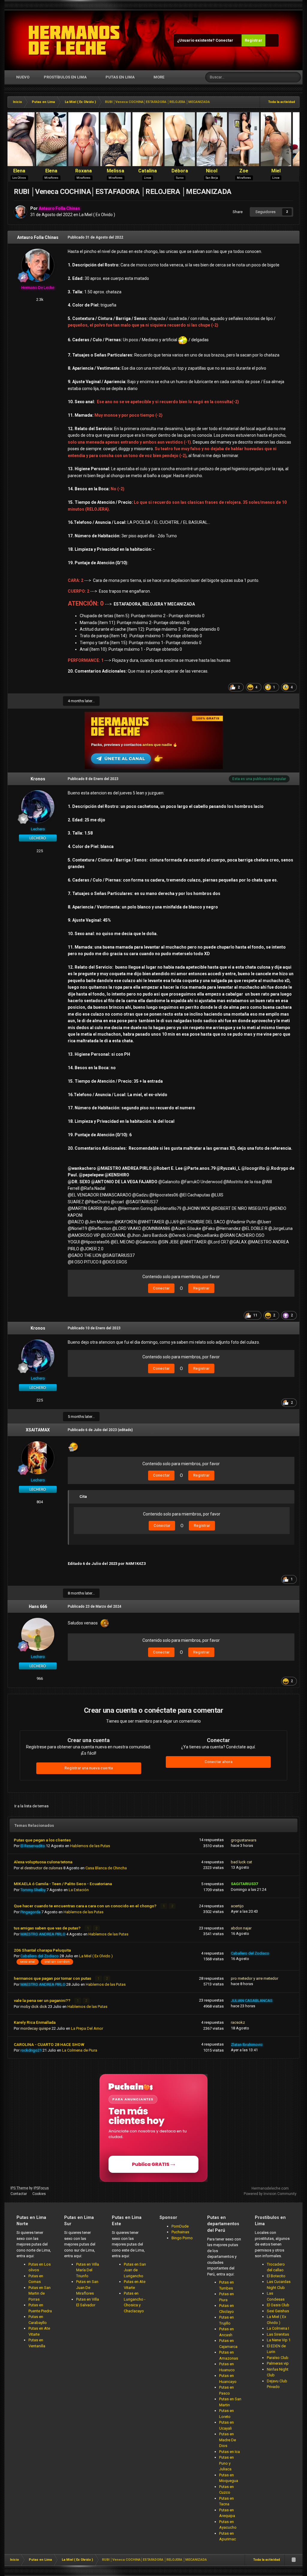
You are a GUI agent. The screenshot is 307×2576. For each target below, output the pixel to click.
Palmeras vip (278, 2363)
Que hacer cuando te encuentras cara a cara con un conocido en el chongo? (86, 1906)
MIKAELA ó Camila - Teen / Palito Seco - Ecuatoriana (63, 1884)
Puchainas (180, 2232)
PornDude (180, 2226)
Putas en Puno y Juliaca (227, 2463)
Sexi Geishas (278, 2311)
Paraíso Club (278, 2358)
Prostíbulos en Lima (65, 77)
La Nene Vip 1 (279, 2340)
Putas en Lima (120, 77)
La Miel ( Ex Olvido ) (97, 215)
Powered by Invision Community (270, 2194)
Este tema (274, 77)
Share (237, 212)
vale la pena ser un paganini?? (43, 2000)
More (159, 77)
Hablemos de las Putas (90, 1846)
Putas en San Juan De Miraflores (87, 2287)
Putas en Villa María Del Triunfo (88, 2270)
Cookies (39, 2194)
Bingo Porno (182, 2238)
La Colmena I (278, 2328)
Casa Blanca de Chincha (106, 1868)
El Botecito (276, 2276)
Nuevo (22, 77)
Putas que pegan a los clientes (42, 1840)
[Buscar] (296, 77)
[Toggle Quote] (76, 1496)
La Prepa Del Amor (87, 2028)
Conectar (161, 1288)
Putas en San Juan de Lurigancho (135, 2270)
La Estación (79, 1890)
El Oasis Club (278, 2305)
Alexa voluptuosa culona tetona (43, 1862)
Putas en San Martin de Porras (40, 2293)
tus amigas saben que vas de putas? (48, 1928)
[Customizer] (272, 40)
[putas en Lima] (74, 40)
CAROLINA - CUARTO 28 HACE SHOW (49, 2044)
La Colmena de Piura (80, 2050)
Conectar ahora (218, 1762)
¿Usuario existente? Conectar (206, 40)
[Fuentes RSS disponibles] (294, 2560)
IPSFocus (41, 2188)
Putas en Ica (230, 2452)
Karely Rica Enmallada (35, 2022)
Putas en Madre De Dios (228, 2440)
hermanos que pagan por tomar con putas (53, 1978)
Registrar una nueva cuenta (89, 1768)
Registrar (253, 40)
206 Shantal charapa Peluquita (42, 1950)
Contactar (19, 2194)
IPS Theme (19, 2188)
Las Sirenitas (278, 2334)
